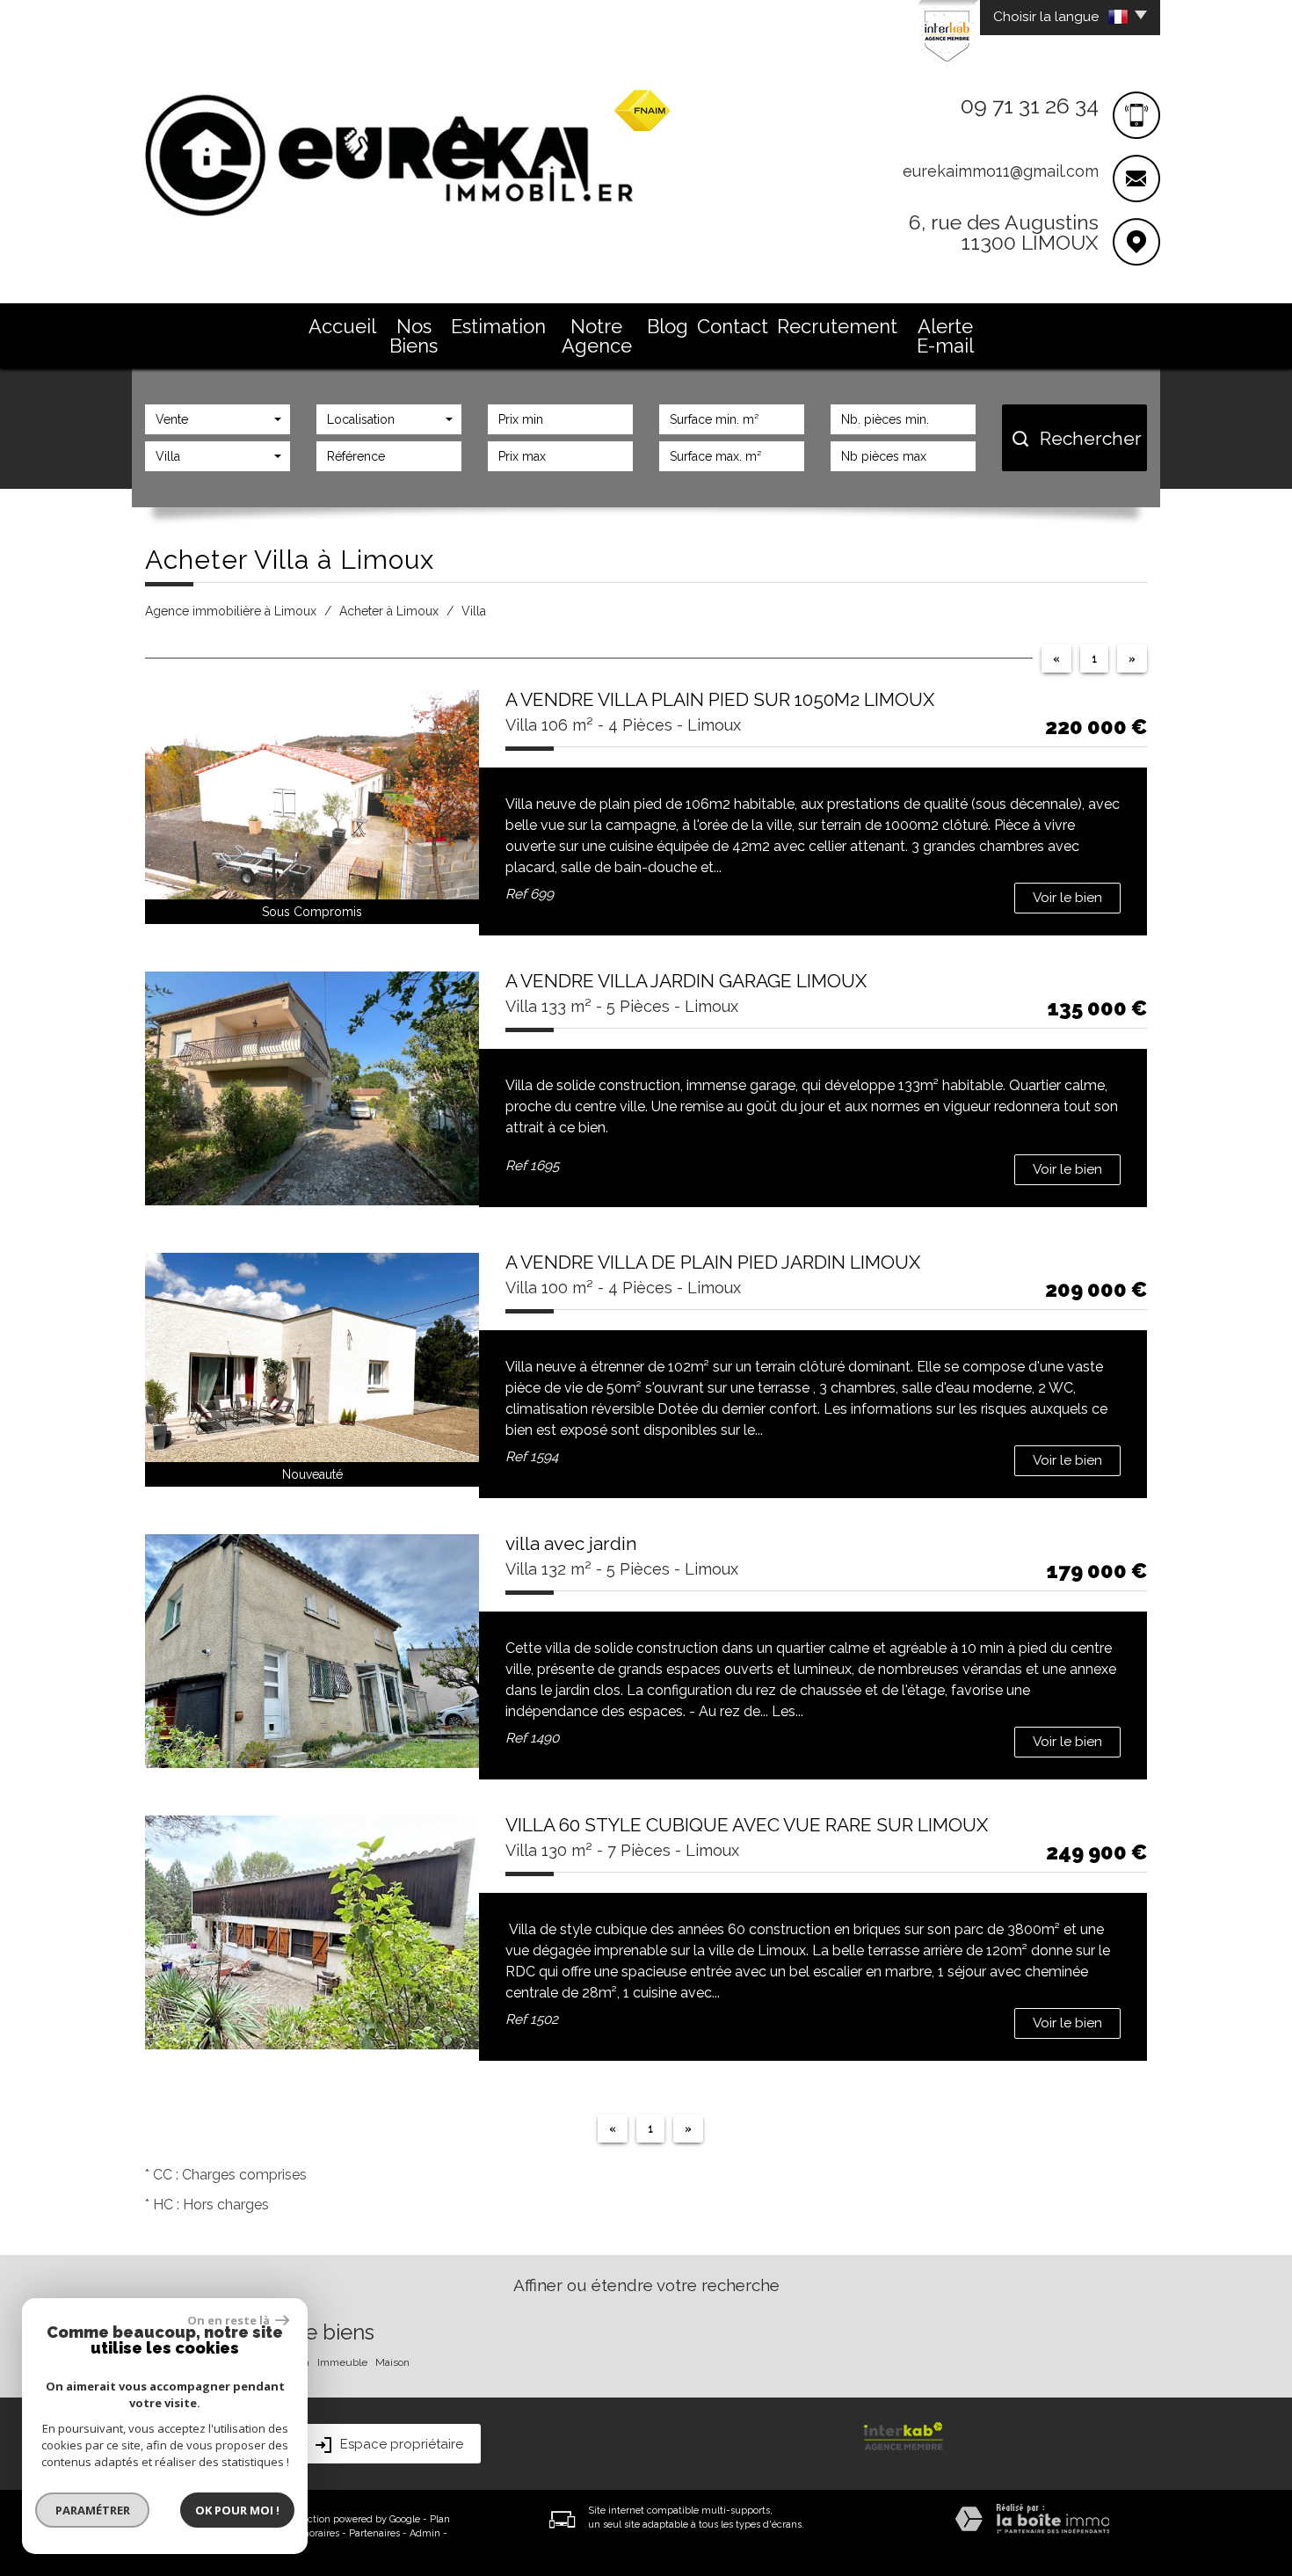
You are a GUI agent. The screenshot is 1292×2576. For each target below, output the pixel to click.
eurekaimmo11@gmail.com (1001, 171)
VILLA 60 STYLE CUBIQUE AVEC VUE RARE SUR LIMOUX (747, 1825)
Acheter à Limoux (389, 611)
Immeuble (342, 2362)
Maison (392, 2362)
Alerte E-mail (945, 336)
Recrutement (837, 326)
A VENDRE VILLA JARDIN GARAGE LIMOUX (686, 981)
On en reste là (229, 2320)
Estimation (498, 326)
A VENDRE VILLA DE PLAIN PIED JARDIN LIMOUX (713, 1262)
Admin (425, 2533)
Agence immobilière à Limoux (231, 611)
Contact (733, 326)
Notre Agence (597, 336)
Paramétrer (93, 2510)
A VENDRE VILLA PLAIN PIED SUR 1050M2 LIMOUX (720, 699)
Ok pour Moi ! (237, 2510)
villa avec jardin (571, 1543)
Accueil (342, 326)
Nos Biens (414, 336)
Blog (668, 326)
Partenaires (374, 2533)
